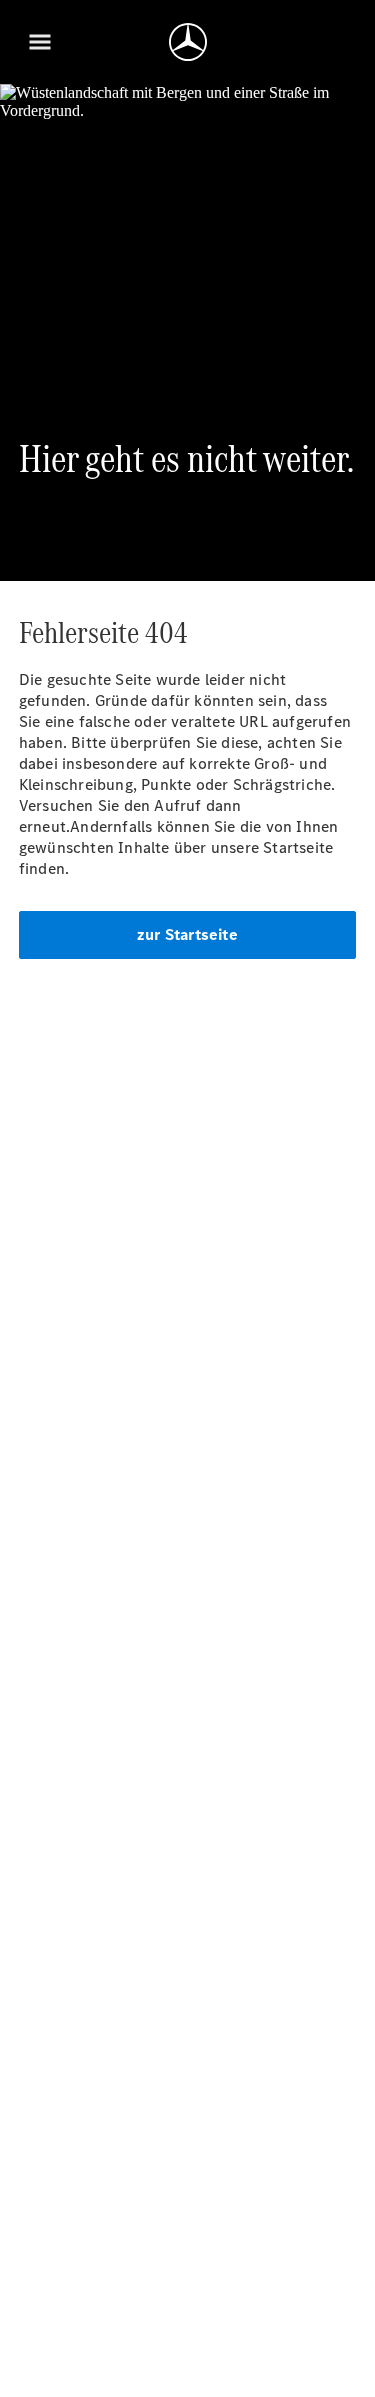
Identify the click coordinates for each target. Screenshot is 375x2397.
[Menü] (40, 42)
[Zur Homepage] (188, 42)
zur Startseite (187, 934)
